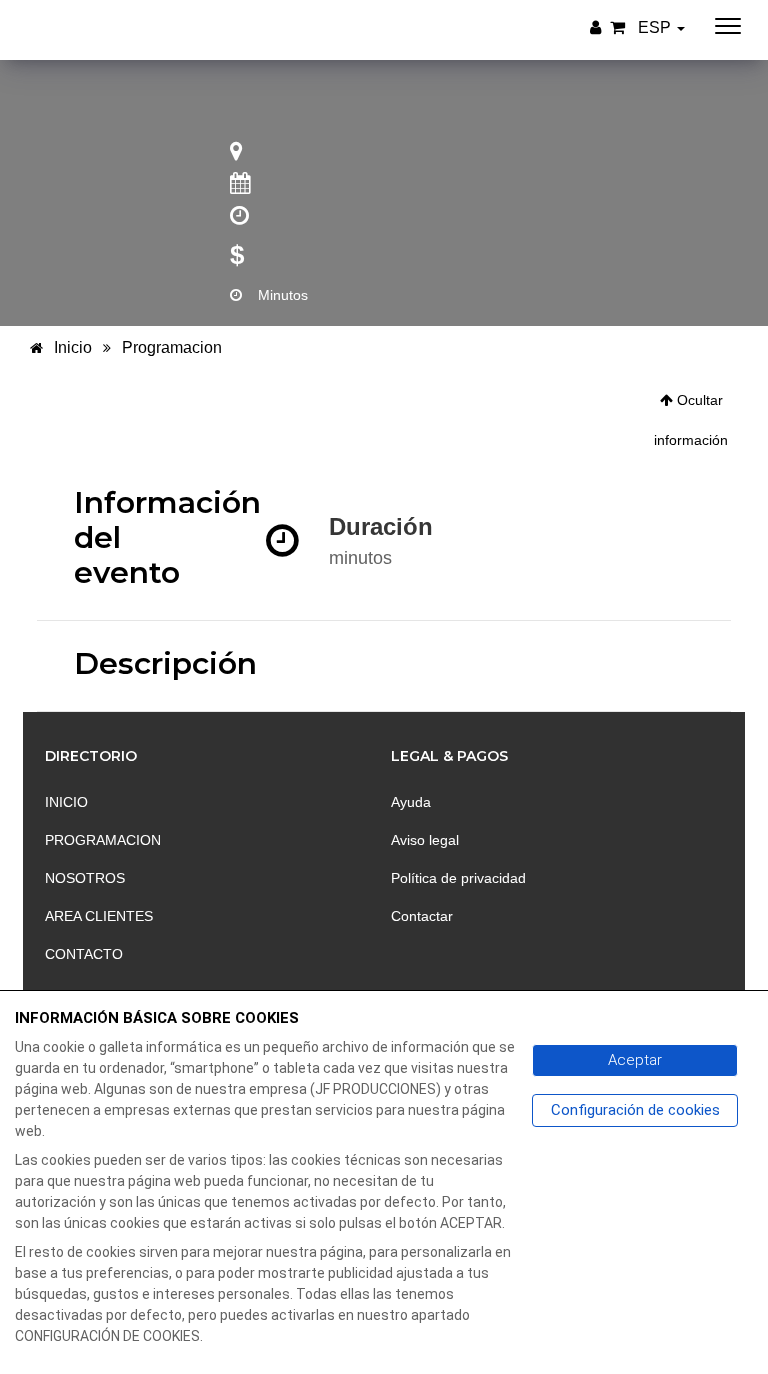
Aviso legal (425, 840)
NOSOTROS (85, 878)
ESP (656, 27)
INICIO (66, 802)
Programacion (172, 347)
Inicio (71, 347)
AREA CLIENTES (99, 916)
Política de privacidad (458, 878)
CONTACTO (84, 954)
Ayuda (411, 802)
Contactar (422, 916)
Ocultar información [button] (691, 420)
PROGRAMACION (103, 840)
